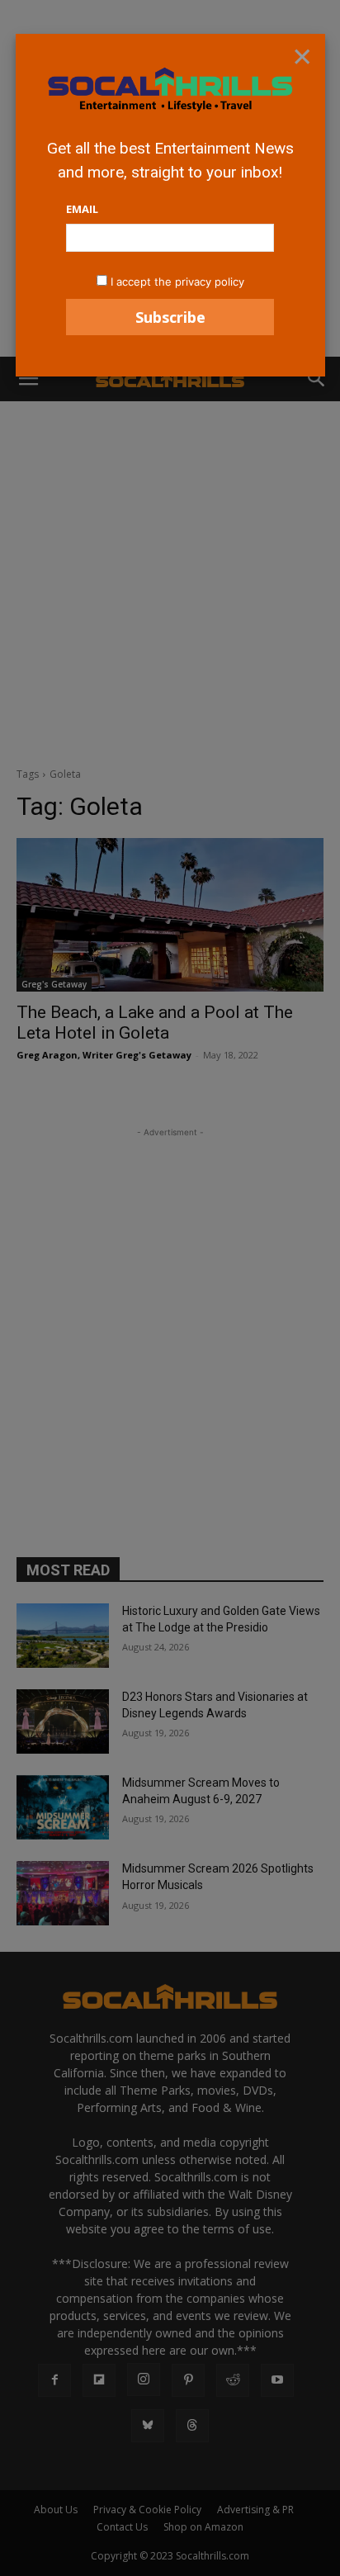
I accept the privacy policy (177, 282)
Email (82, 209)
